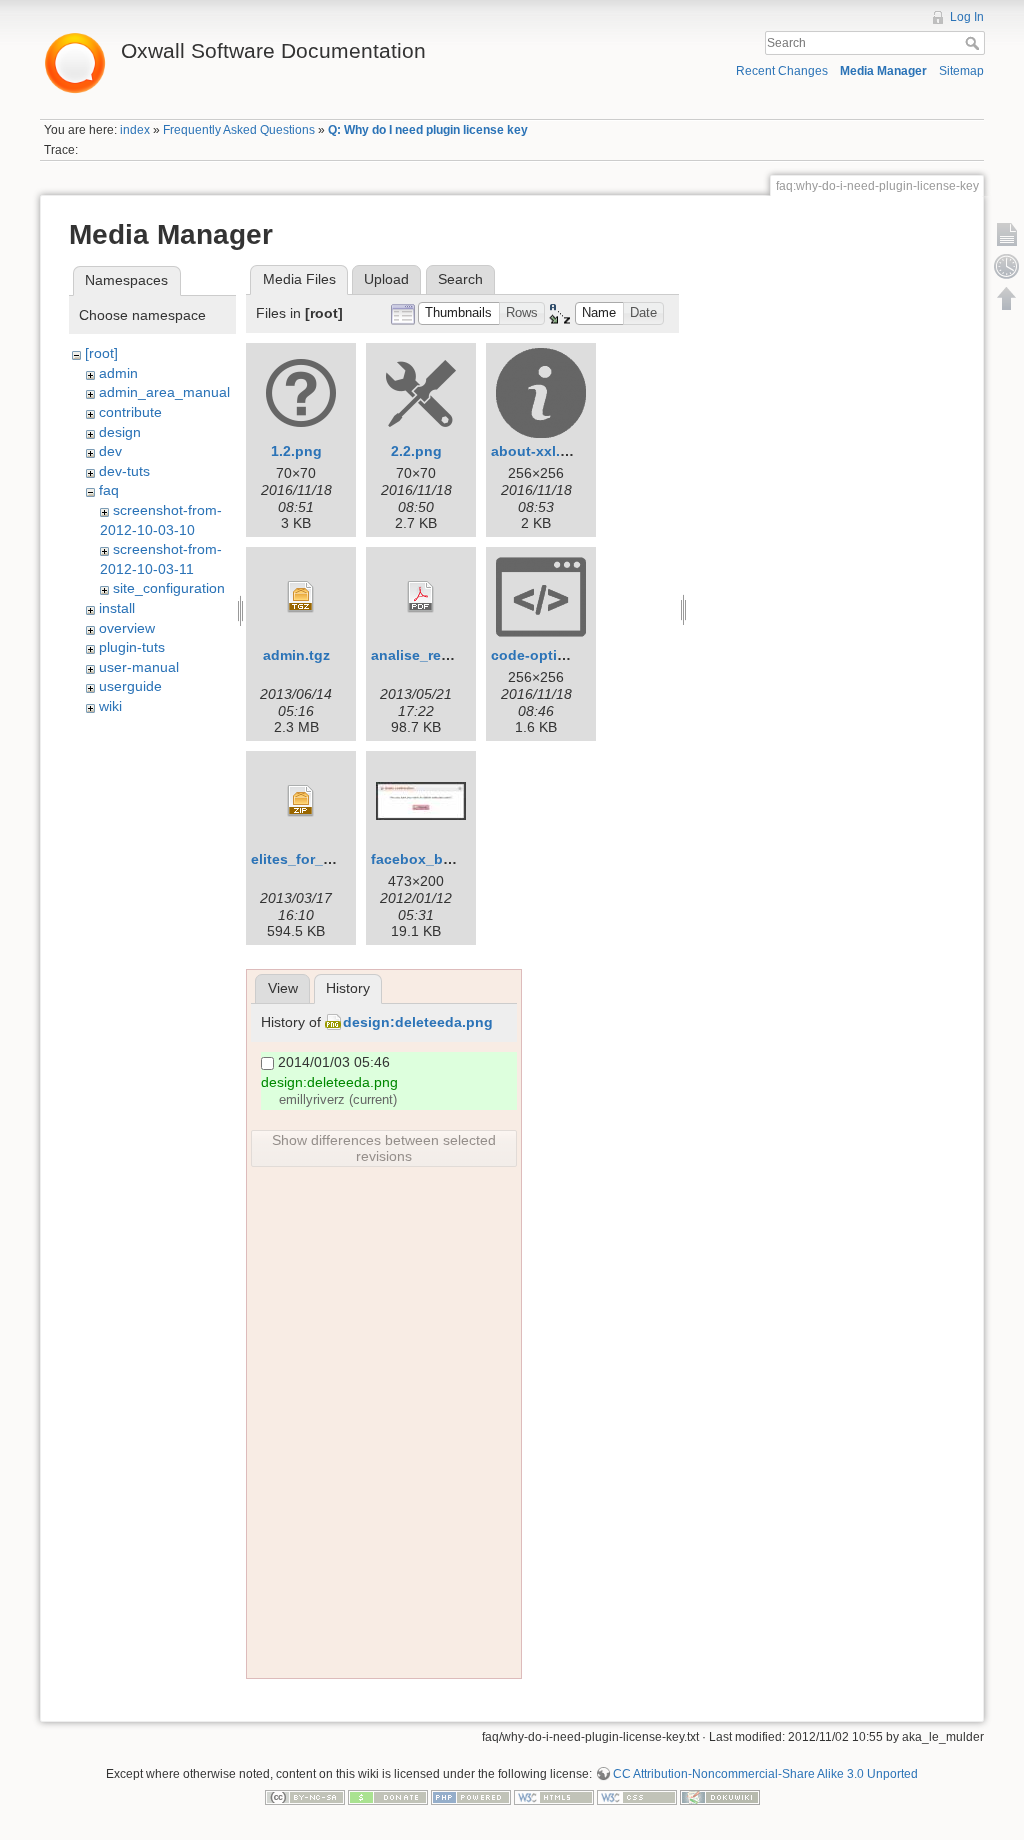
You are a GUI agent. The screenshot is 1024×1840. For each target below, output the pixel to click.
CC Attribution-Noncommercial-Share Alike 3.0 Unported (765, 1774)
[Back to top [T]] (1007, 298)
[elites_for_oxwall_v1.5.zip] (301, 801)
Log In (967, 17)
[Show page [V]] (1007, 234)
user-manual (139, 667)
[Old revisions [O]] (1007, 266)
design (120, 432)
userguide (130, 686)
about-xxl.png (539, 451)
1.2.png (296, 451)
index (135, 130)
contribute (130, 412)
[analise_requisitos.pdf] (421, 597)
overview (127, 628)
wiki (110, 706)
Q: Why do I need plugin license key (428, 130)
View (283, 988)
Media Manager (883, 71)
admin (118, 373)
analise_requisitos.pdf (447, 655)
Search (974, 43)
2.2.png (416, 451)
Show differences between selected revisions (384, 1148)
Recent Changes (782, 71)
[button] (459, 313)
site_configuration (169, 588)
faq (109, 490)
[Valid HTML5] (554, 1797)
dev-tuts (124, 471)
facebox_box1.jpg (432, 859)
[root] (101, 353)
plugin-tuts (132, 647)
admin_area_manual (164, 392)
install (117, 608)
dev (110, 451)
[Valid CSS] (637, 1797)
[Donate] (388, 1797)
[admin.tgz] (301, 597)
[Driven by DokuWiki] (720, 1797)
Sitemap (961, 71)
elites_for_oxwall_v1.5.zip (339, 859)
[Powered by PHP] (471, 1797)
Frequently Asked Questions (239, 130)
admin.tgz (296, 655)
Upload (386, 279)
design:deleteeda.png (418, 1022)
